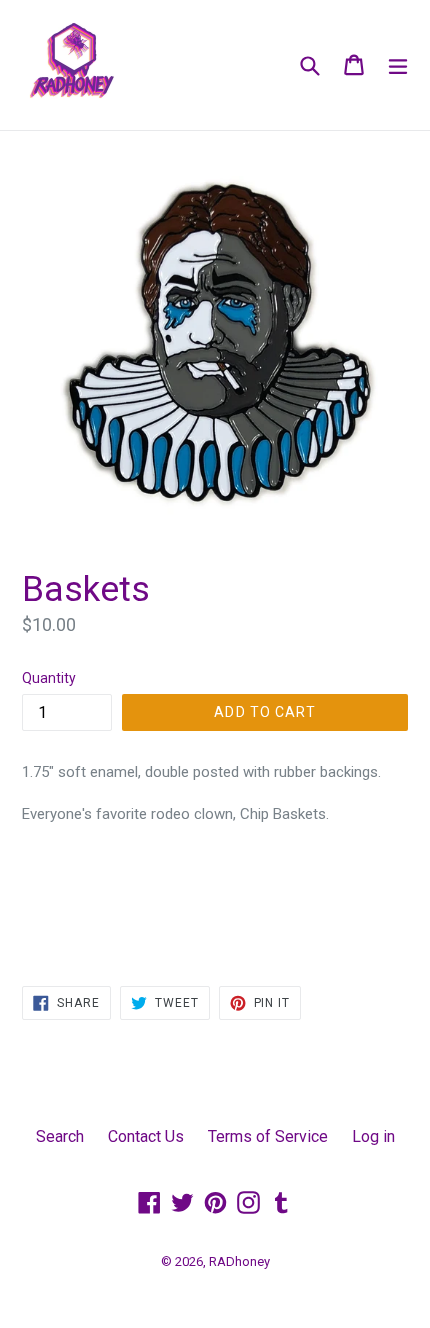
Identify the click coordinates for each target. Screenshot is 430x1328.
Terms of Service (268, 1136)
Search (60, 1136)
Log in (373, 1136)
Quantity (49, 678)
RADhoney (239, 1261)
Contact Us (146, 1136)
